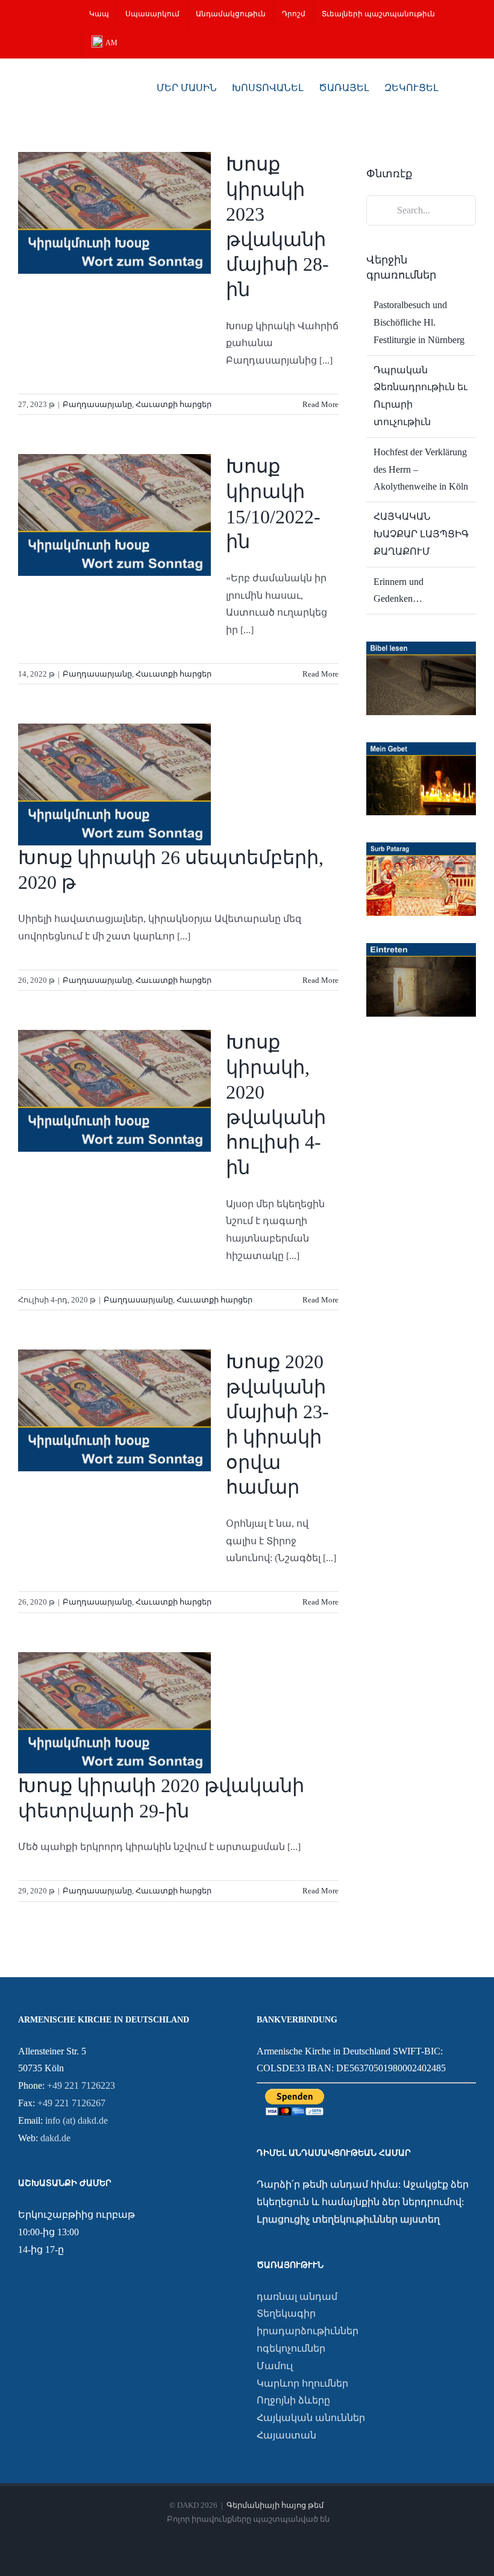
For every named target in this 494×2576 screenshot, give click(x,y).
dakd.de (55, 2138)
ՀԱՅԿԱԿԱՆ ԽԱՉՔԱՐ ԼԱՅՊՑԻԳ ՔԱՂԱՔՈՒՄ (421, 534)
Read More (320, 404)
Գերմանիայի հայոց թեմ (275, 2505)
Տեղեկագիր (286, 2313)
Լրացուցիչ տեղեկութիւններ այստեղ (348, 2219)
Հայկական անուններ (311, 2418)
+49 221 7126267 (71, 2103)
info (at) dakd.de (77, 2120)
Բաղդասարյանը (97, 404)
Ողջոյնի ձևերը (293, 2400)
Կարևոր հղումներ (302, 2383)
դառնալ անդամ (297, 2297)
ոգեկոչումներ (291, 2348)
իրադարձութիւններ (308, 2331)
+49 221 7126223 (81, 2085)
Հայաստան (286, 2435)
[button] (457, 87)
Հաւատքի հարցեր (174, 404)
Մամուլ (275, 2366)
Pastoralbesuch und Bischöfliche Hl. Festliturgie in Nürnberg (419, 322)
